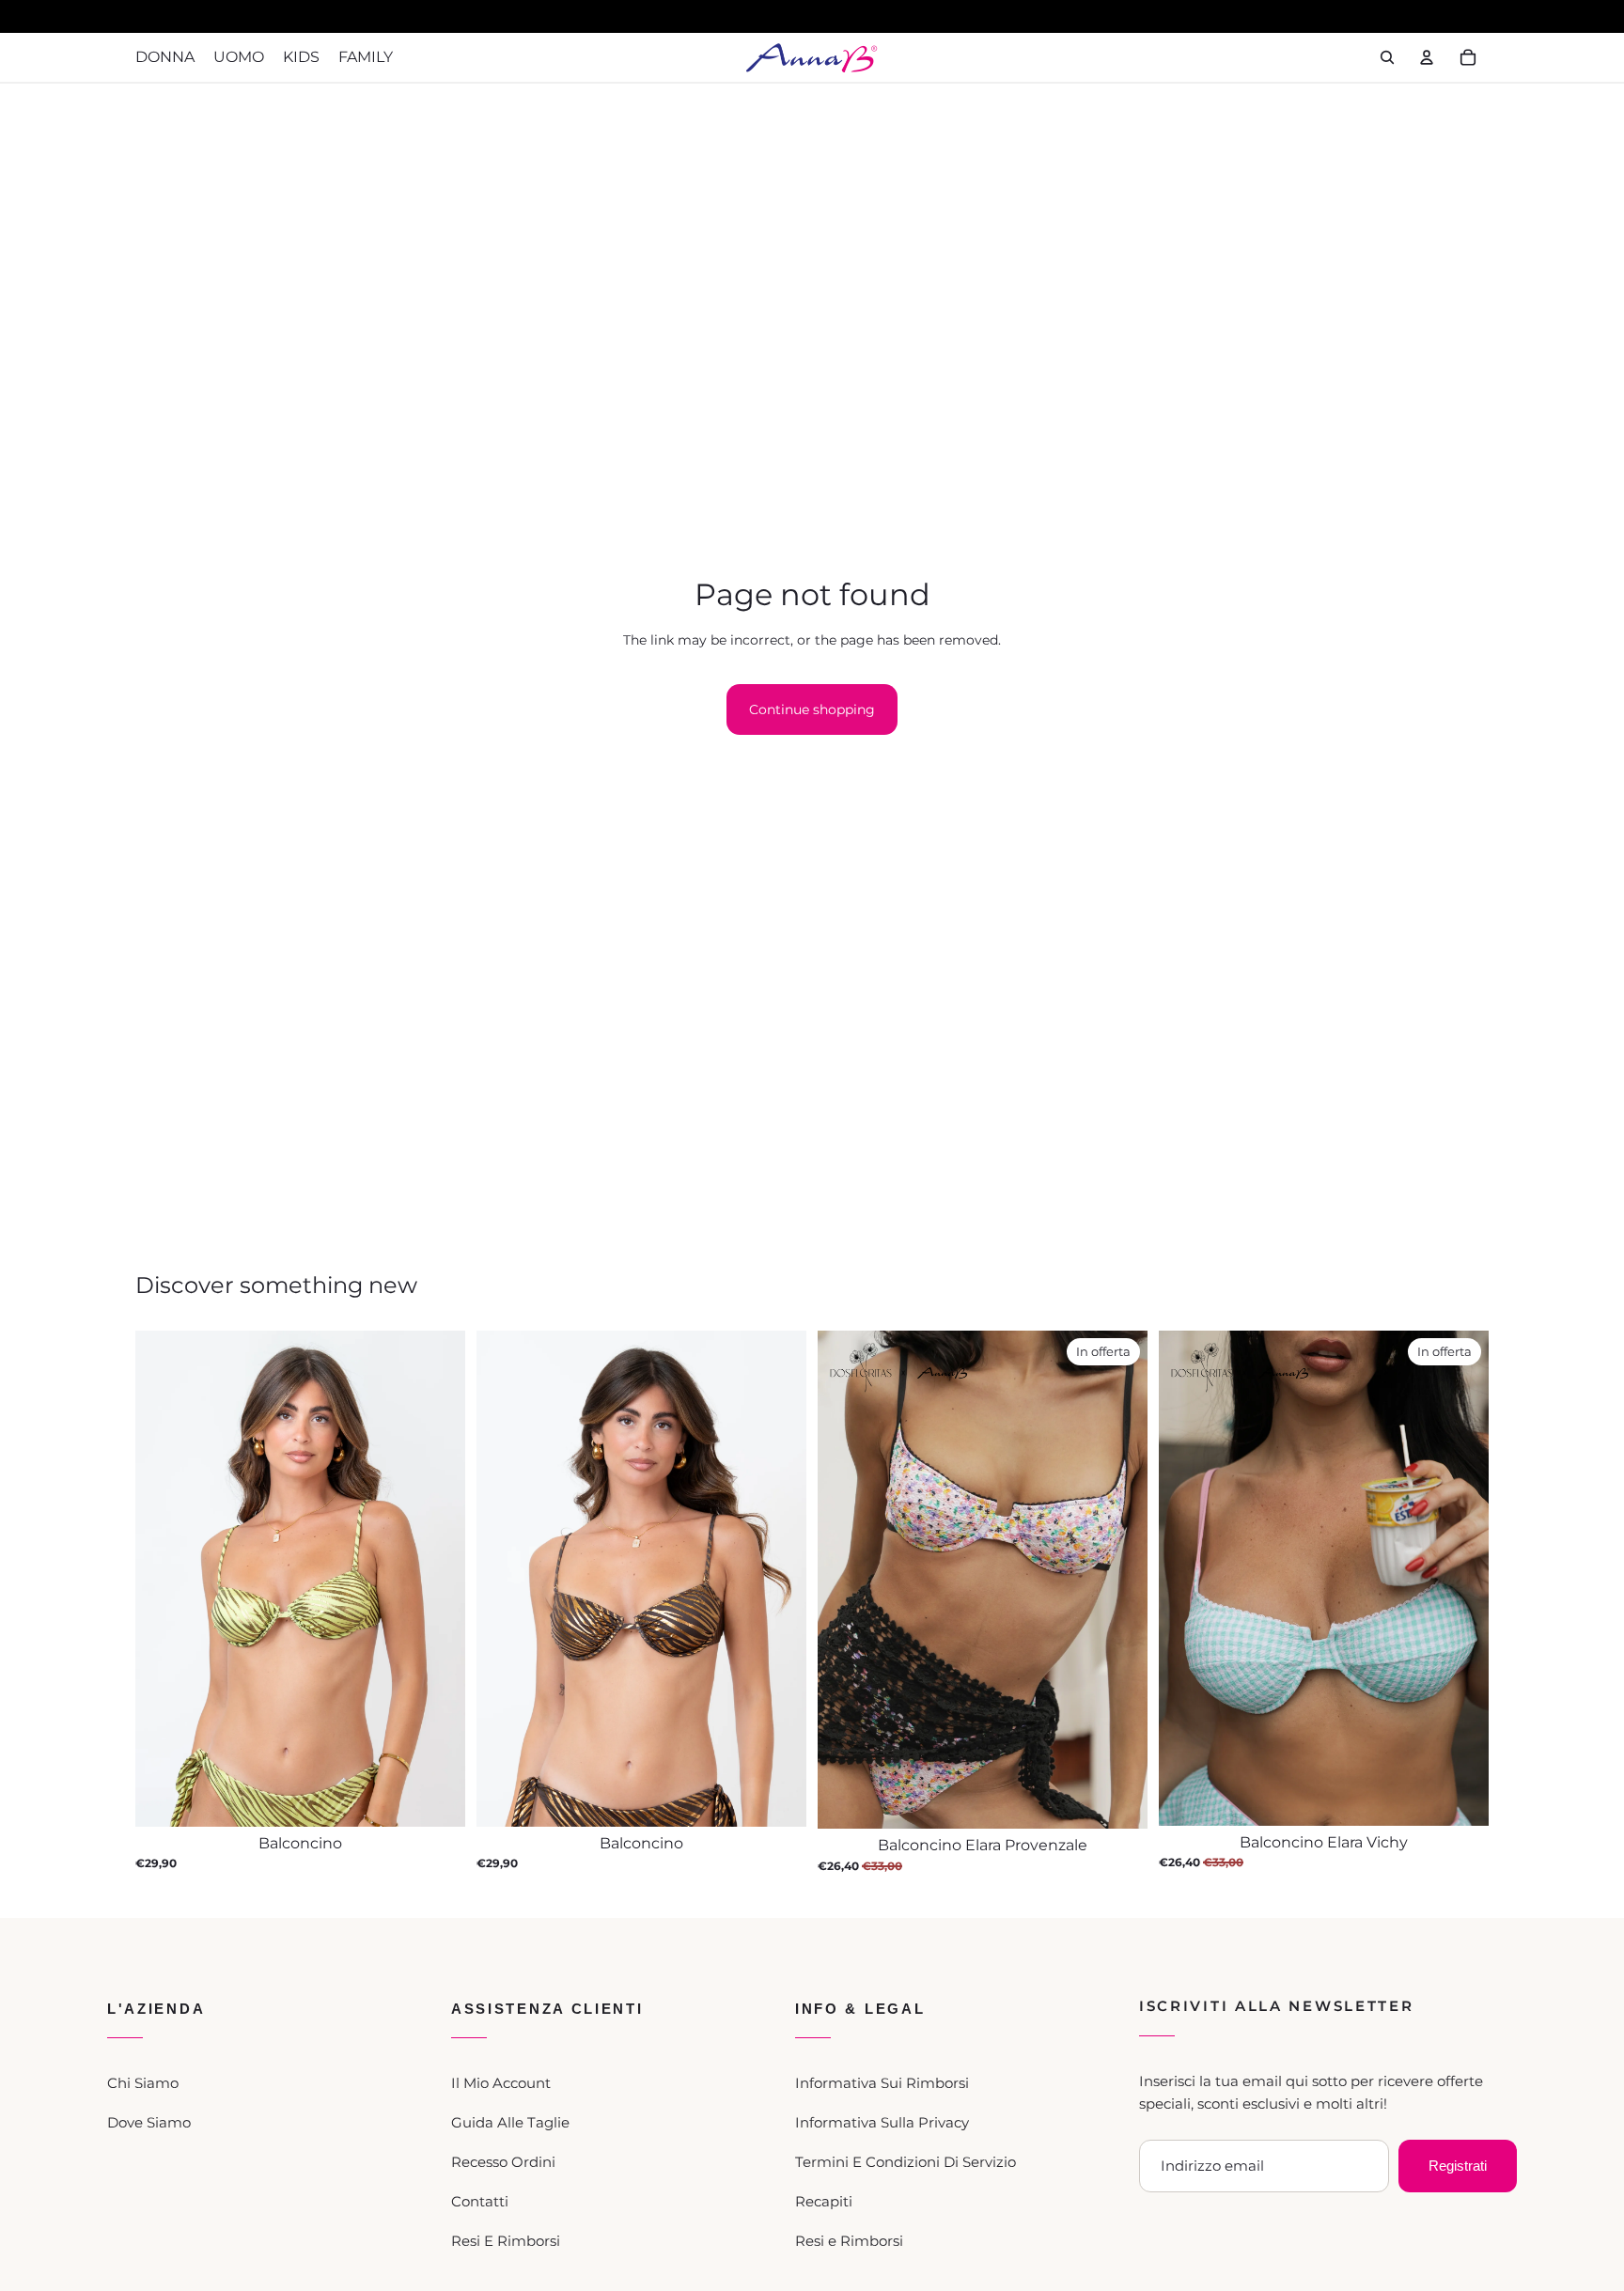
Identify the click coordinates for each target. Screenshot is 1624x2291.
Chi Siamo (143, 2083)
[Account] (1427, 57)
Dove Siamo (149, 2122)
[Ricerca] (1387, 57)
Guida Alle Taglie (510, 2122)
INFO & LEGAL (860, 2009)
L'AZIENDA (156, 2009)
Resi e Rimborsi (849, 2241)
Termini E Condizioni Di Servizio (906, 2162)
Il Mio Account (501, 2083)
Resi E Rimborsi (506, 2241)
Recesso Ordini (503, 2162)
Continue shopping (812, 709)
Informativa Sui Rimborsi (882, 2083)
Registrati (1458, 2166)
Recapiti (824, 2201)
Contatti (480, 2201)
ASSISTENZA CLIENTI (547, 2009)
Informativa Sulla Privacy (882, 2122)
